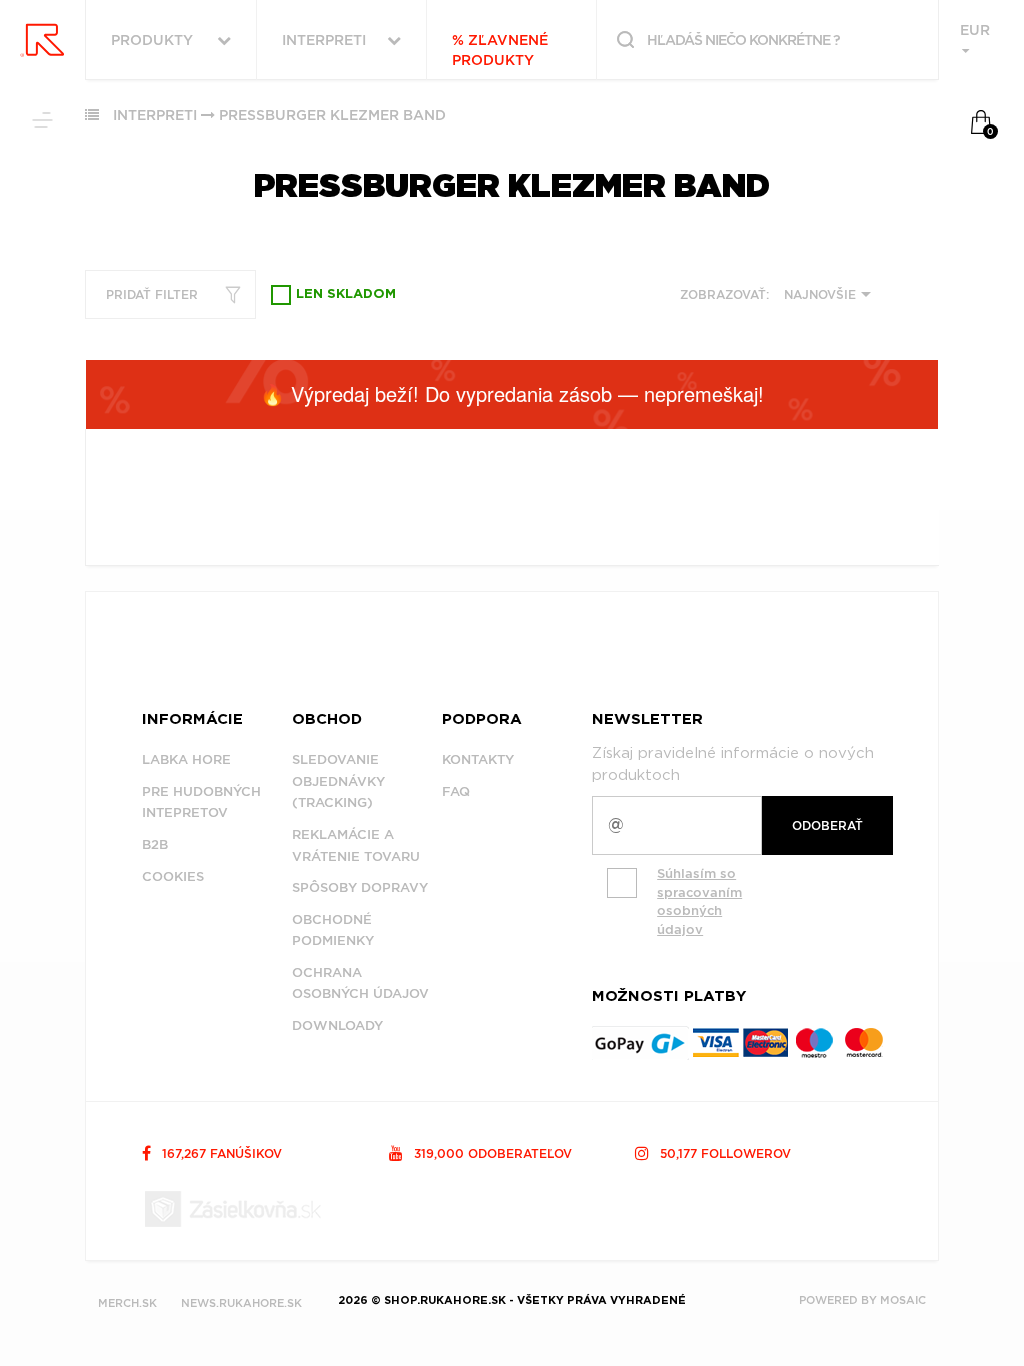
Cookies (173, 876)
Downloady (337, 1025)
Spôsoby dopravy (360, 887)
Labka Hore (186, 759)
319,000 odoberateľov (491, 1153)
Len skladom (346, 294)
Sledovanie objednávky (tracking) (338, 781)
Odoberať (827, 825)
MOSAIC (903, 1300)
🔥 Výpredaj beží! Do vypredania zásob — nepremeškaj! (512, 393)
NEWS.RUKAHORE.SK (241, 1303)
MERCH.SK (127, 1303)
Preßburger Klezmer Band (332, 115)
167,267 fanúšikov (220, 1153)
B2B (155, 844)
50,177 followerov (723, 1153)
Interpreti (155, 115)
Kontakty (478, 759)
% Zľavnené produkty (500, 50)
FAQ (456, 791)
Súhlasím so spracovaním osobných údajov (699, 901)
